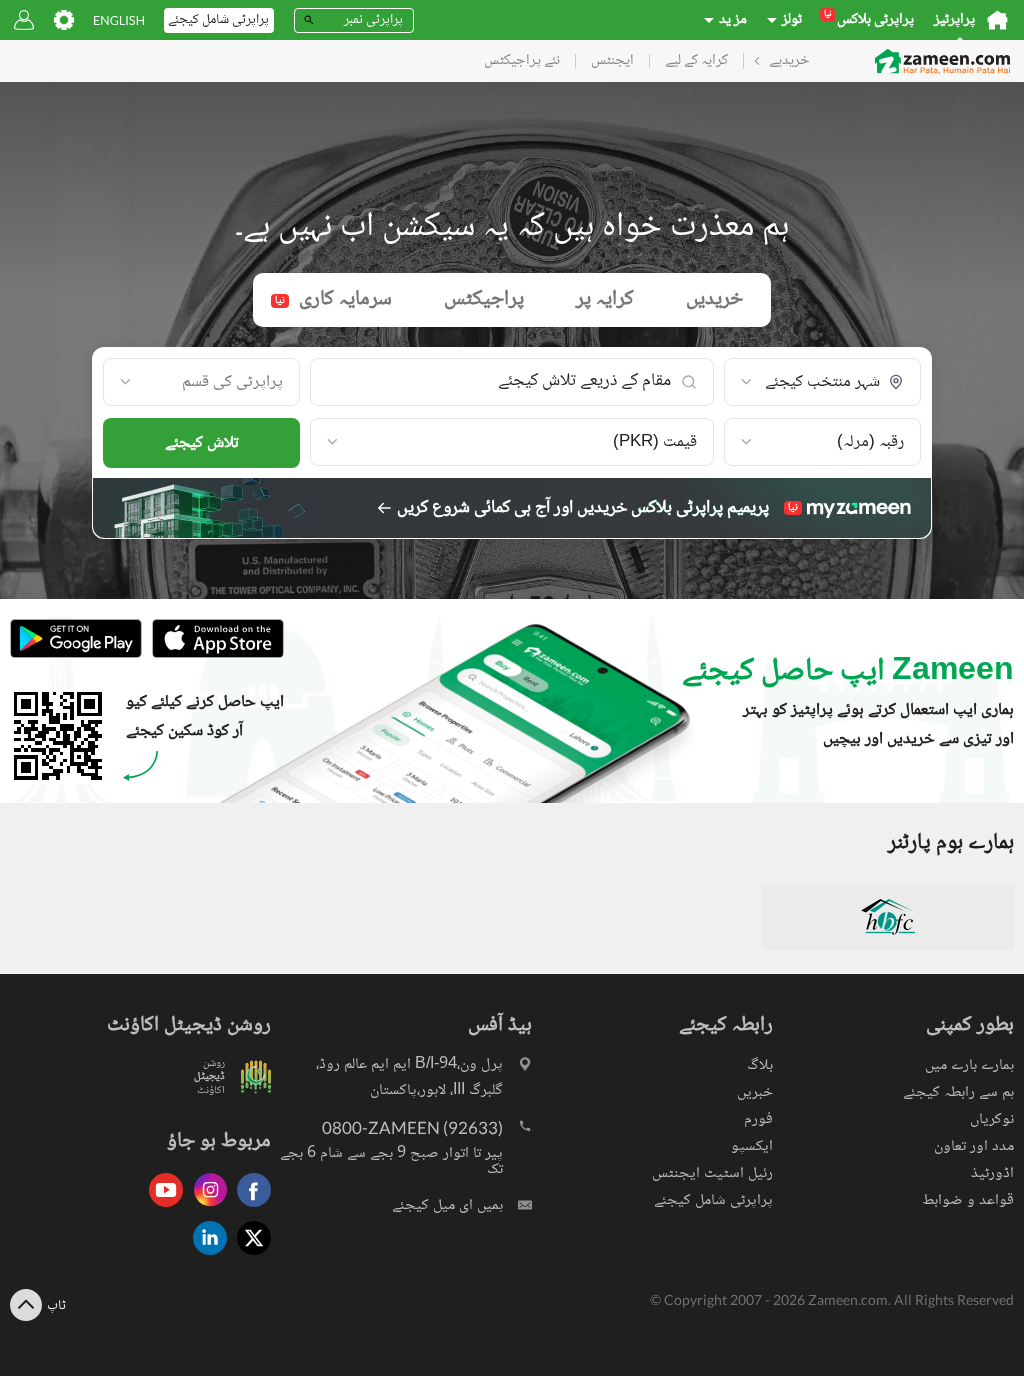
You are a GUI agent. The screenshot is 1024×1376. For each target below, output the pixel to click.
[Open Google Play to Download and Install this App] (76, 655)
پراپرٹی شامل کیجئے (713, 1200)
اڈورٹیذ (992, 1173)
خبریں (755, 1092)
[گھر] (997, 20)
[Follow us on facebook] (249, 1208)
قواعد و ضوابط (968, 1200)
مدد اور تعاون (974, 1146)
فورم (758, 1119)
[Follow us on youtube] (161, 1208)
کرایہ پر (605, 299)
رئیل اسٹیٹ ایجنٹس (712, 1173)
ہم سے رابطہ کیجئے (958, 1092)
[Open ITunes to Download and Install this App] (213, 655)
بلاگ (760, 1065)
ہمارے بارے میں (969, 1065)
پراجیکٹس (484, 299)
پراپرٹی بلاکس (869, 20)
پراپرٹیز (954, 20)
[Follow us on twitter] (249, 1256)
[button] (822, 383)
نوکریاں (992, 1119)
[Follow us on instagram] (205, 1208)
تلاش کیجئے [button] (202, 443)
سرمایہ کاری (333, 299)
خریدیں (714, 299)
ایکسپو (752, 1146)
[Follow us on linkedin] (205, 1256)
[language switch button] (119, 20)
